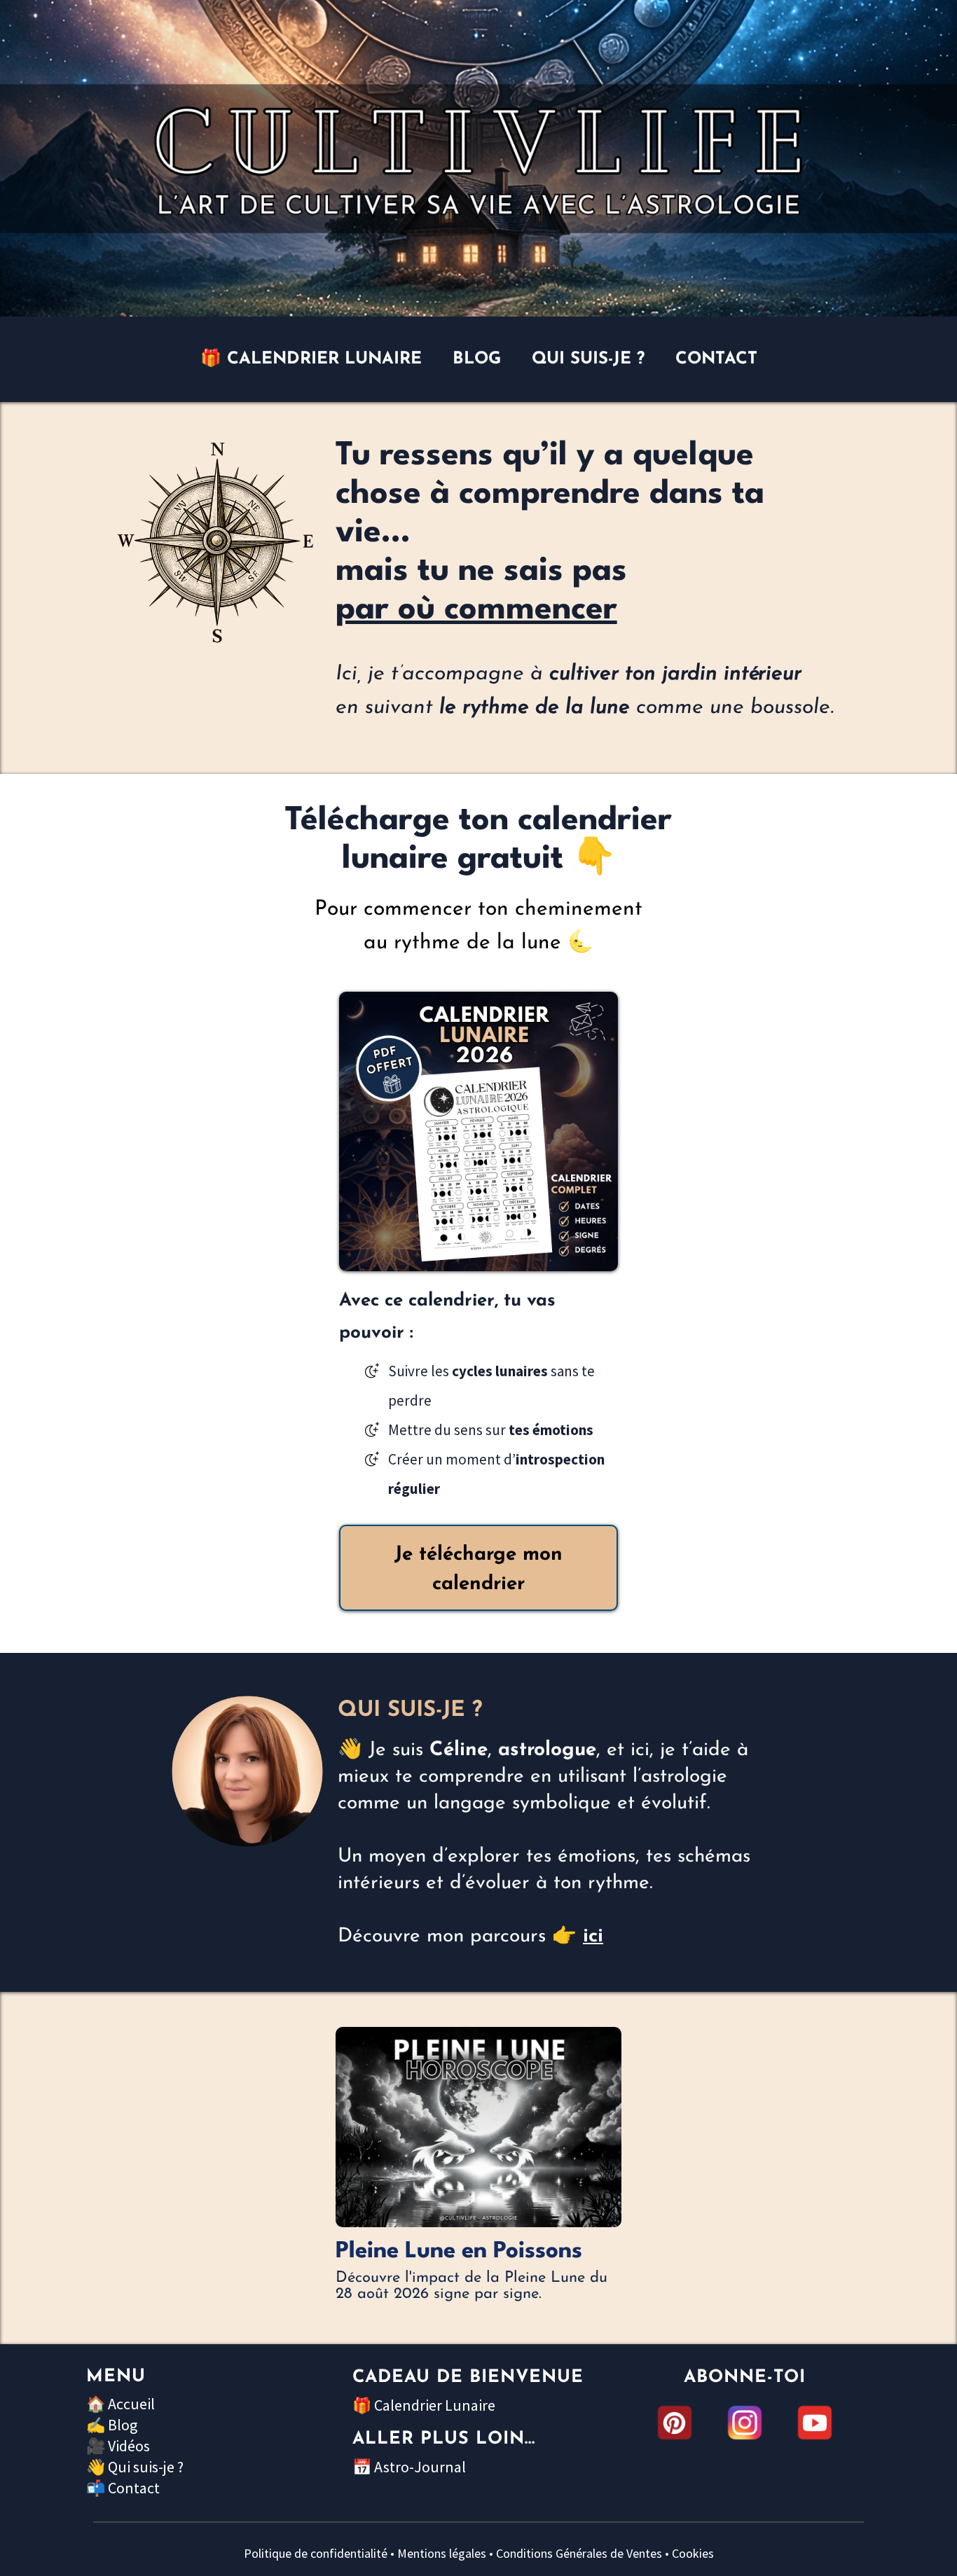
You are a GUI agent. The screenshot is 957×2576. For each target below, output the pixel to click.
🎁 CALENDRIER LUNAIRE (311, 359)
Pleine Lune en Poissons (459, 2251)
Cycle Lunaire (375, 2234)
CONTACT (716, 359)
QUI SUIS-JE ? (588, 359)
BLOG (477, 359)
